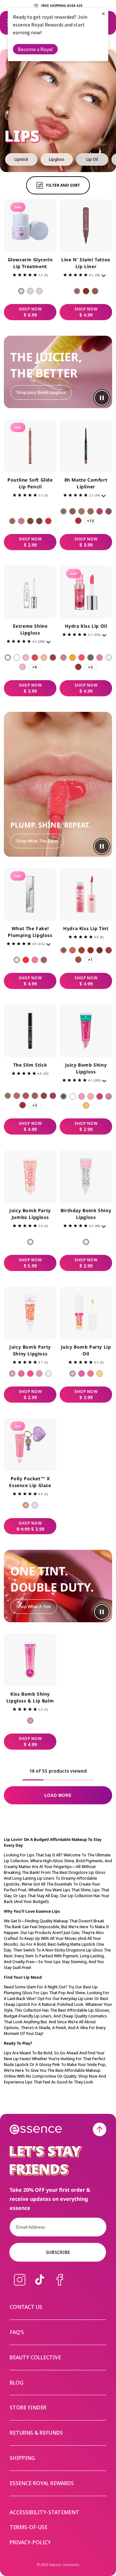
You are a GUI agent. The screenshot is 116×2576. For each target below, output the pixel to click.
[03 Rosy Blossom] (82, 950)
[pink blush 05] (100, 511)
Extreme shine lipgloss (30, 629)
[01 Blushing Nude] (63, 950)
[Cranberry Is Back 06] (100, 658)
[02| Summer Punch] (26, 658)
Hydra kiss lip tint (86, 928)
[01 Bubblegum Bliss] (12, 1374)
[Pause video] (102, 398)
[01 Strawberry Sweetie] (30, 1721)
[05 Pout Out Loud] (48, 521)
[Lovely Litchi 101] (72, 1096)
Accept (90, 1310)
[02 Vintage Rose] (72, 950)
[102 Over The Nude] (17, 1096)
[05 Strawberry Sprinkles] (48, 1374)
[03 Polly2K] (35, 1505)
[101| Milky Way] (17, 658)
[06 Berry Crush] (109, 950)
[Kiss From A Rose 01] (63, 658)
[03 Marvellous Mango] (91, 1374)
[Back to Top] (100, 2129)
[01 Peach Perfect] (72, 1374)
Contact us (26, 2307)
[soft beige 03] (82, 511)
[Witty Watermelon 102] (82, 1096)
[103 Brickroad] (26, 1096)
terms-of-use (29, 2527)
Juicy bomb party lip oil (86, 1350)
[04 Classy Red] (91, 950)
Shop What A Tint (34, 1606)
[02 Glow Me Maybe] (30, 291)
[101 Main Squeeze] (26, 960)
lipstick (21, 159)
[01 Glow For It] (21, 291)
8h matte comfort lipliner (86, 483)
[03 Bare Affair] (30, 521)
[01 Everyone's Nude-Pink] (77, 291)
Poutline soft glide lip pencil (30, 483)
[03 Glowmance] (39, 291)
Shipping (22, 2458)
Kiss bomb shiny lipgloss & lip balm (30, 1697)
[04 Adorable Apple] (100, 1374)
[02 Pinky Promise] (21, 521)
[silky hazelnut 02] (72, 511)
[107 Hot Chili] (23, 1105)
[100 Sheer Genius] (17, 960)
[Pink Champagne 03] (82, 658)
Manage (16, 1310)
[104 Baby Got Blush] (35, 1096)
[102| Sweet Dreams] (23, 667)
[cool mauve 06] (109, 511)
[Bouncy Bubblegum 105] (109, 1096)
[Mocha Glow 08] (78, 667)
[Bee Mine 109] (86, 1105)
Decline (48, 1310)
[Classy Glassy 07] (109, 658)
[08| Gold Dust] (44, 658)
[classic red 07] (78, 521)
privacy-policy (30, 2543)
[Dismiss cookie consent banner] (107, 1267)
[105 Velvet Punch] (44, 1096)
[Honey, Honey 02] (72, 658)
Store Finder (28, 2408)
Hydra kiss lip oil (86, 626)
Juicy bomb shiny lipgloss (86, 1068)
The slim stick (30, 1065)
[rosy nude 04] (91, 511)
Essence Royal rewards (42, 2483)
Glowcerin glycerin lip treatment (30, 263)
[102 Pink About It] (35, 960)
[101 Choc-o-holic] (8, 1096)
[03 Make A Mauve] (95, 291)
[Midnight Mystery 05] (91, 658)
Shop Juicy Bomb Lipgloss (41, 392)
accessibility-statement (44, 2512)
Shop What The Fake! (37, 841)
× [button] (103, 13)
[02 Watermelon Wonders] (82, 1374)
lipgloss (57, 159)
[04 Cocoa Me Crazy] (39, 521)
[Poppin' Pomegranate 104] (100, 1096)
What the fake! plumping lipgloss (30, 932)
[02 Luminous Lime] (21, 1374)
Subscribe (58, 2252)
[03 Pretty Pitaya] (30, 1374)
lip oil (92, 159)
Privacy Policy (56, 1290)
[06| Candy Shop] (35, 658)
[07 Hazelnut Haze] (78, 960)
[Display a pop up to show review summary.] (105, 277)
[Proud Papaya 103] (91, 1096)
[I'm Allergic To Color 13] (63, 1096)
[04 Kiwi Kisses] (39, 1374)
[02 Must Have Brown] (86, 291)
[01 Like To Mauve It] (12, 521)
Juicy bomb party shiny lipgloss (30, 1350)
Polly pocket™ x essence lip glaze (30, 1482)
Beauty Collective (35, 2357)
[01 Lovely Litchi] (30, 1242)
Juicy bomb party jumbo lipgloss (30, 1214)
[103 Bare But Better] (44, 960)
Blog (17, 2383)
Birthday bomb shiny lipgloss (86, 1214)
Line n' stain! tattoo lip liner (86, 263)
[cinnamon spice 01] (63, 511)
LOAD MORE (58, 1795)
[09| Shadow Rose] (53, 658)
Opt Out (29, 1298)
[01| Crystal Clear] (8, 658)
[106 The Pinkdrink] (53, 1096)
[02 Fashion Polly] (26, 1505)
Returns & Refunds (36, 2433)
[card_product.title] (30, 226)
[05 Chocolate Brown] (100, 950)
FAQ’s (17, 2332)
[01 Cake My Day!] (86, 1242)
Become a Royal (35, 49)
